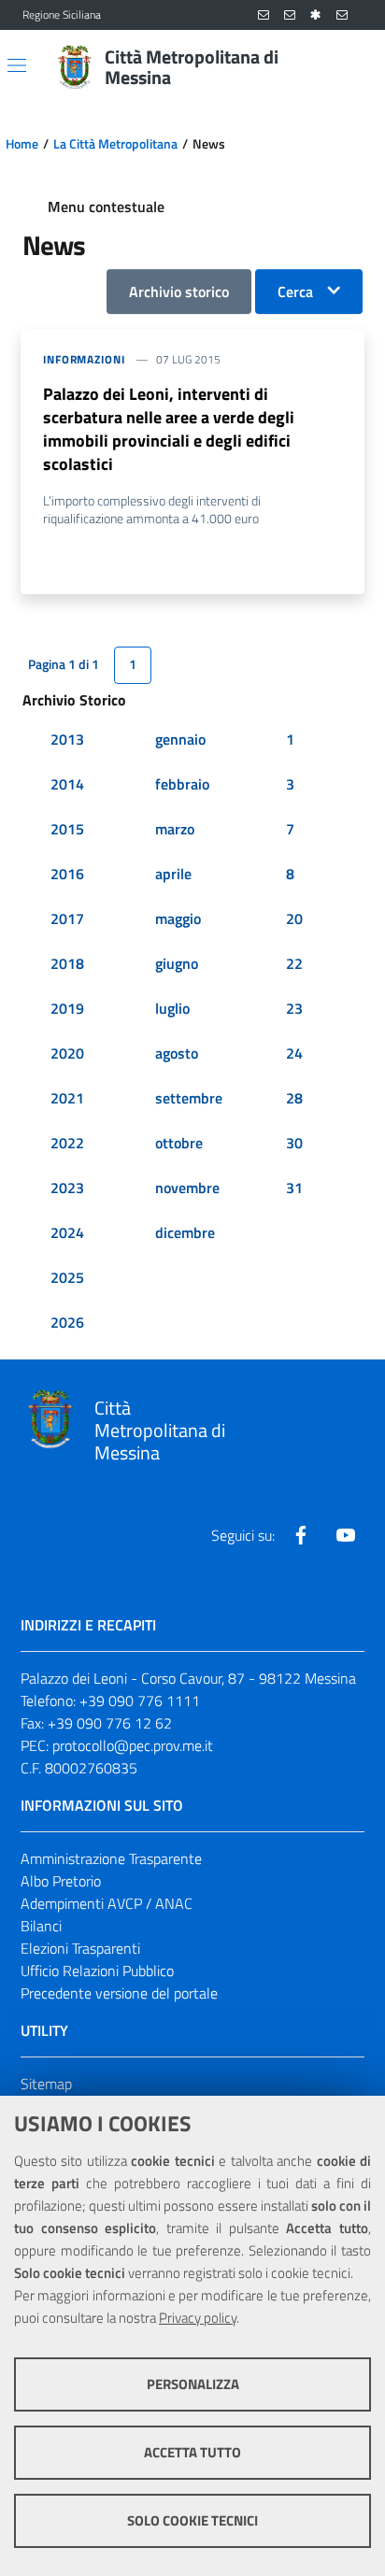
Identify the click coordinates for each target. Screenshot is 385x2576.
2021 (67, 1098)
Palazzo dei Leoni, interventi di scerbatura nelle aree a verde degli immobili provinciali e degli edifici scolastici (169, 429)
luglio (172, 1008)
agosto (177, 1053)
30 (294, 1143)
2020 (67, 1053)
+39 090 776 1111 (140, 1701)
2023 (67, 1188)
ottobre (179, 1143)
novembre (187, 1188)
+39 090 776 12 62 (110, 1723)
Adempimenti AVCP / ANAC (107, 1903)
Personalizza (193, 2384)
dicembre (185, 1232)
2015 (67, 829)
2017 (67, 918)
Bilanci (41, 1926)
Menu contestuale (106, 206)
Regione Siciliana (62, 15)
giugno (177, 963)
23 (294, 1008)
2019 (67, 1008)
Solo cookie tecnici (192, 2520)
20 (294, 918)
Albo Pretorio (61, 1881)
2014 (67, 784)
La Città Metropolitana (115, 144)
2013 (67, 739)
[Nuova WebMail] (264, 15)
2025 (67, 1277)
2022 (67, 1143)
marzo (175, 829)
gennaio (180, 739)
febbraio (182, 784)
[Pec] (342, 15)
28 (294, 1098)
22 (294, 963)
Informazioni (84, 359)
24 (294, 1053)
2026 (67, 1322)
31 (294, 1188)
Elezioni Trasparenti (80, 1948)
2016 (67, 874)
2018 (67, 963)
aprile (173, 874)
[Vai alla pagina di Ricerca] (351, 67)
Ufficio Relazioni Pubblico (97, 1971)
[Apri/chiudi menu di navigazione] (17, 65)
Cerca (295, 292)
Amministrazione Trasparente (111, 1858)
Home (22, 144)
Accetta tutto (192, 2452)
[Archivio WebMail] (290, 15)
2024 (67, 1232)
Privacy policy (198, 2318)
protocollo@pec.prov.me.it (133, 1745)
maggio (178, 918)
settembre (189, 1098)
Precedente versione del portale (119, 1993)
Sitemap (46, 2084)
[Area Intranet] (316, 15)
